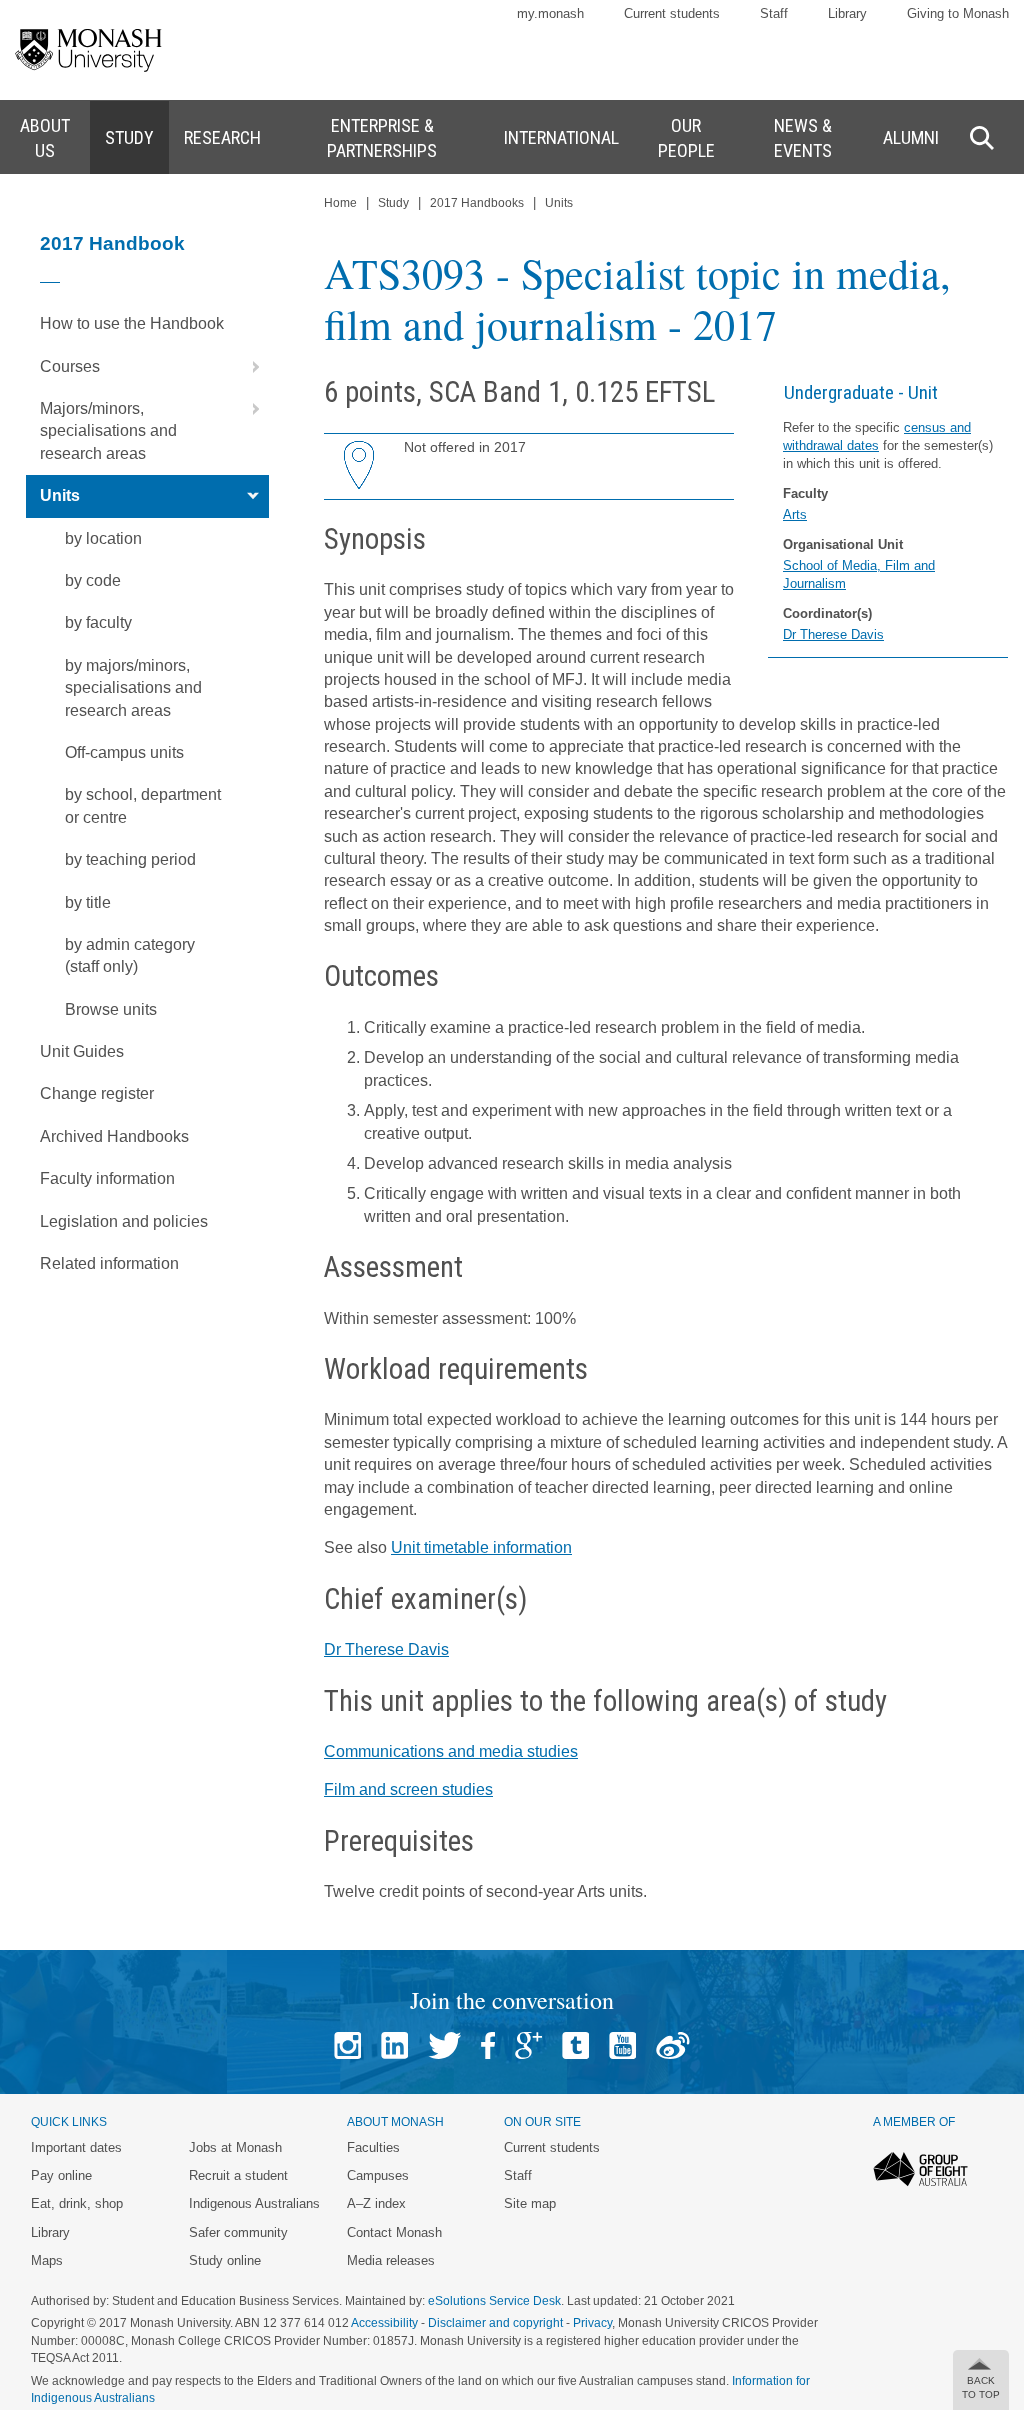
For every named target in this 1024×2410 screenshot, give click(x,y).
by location (103, 538)
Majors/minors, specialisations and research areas (108, 431)
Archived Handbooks (114, 1136)
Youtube (622, 2045)
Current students (672, 13)
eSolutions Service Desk (494, 2301)
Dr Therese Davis (833, 634)
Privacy (592, 2323)
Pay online (61, 2175)
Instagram (347, 2045)
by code (93, 580)
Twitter (444, 2045)
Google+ (528, 2045)
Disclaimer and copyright (495, 2323)
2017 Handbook (112, 243)
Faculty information (107, 1178)
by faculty (98, 622)
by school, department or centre (143, 805)
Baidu (673, 2045)
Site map (530, 2203)
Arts (795, 514)
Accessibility (384, 2323)
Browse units (111, 1009)
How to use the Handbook (132, 323)
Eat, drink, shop (77, 2203)
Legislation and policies (124, 1221)
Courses (70, 366)
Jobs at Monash (235, 2147)
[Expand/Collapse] (248, 367)
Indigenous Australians (254, 2203)
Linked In (394, 2045)
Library (847, 13)
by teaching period (130, 859)
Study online (225, 2260)
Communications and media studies (451, 1751)
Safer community (238, 2232)
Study (393, 203)
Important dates (76, 2147)
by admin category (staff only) (130, 955)
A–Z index (376, 2203)
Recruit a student (238, 2175)
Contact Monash (394, 2232)
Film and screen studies (408, 1789)
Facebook (488, 2045)
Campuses (378, 2175)
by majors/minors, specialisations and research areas (133, 688)
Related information (109, 1263)
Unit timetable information (481, 1547)
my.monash (550, 13)
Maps (47, 2260)
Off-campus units (124, 752)
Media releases (391, 2260)
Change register (97, 1093)
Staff (774, 13)
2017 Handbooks (477, 203)
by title (88, 902)
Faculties (373, 2147)
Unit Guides (82, 1051)
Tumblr (575, 2045)
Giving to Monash (958, 13)
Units (60, 495)
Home (340, 203)
